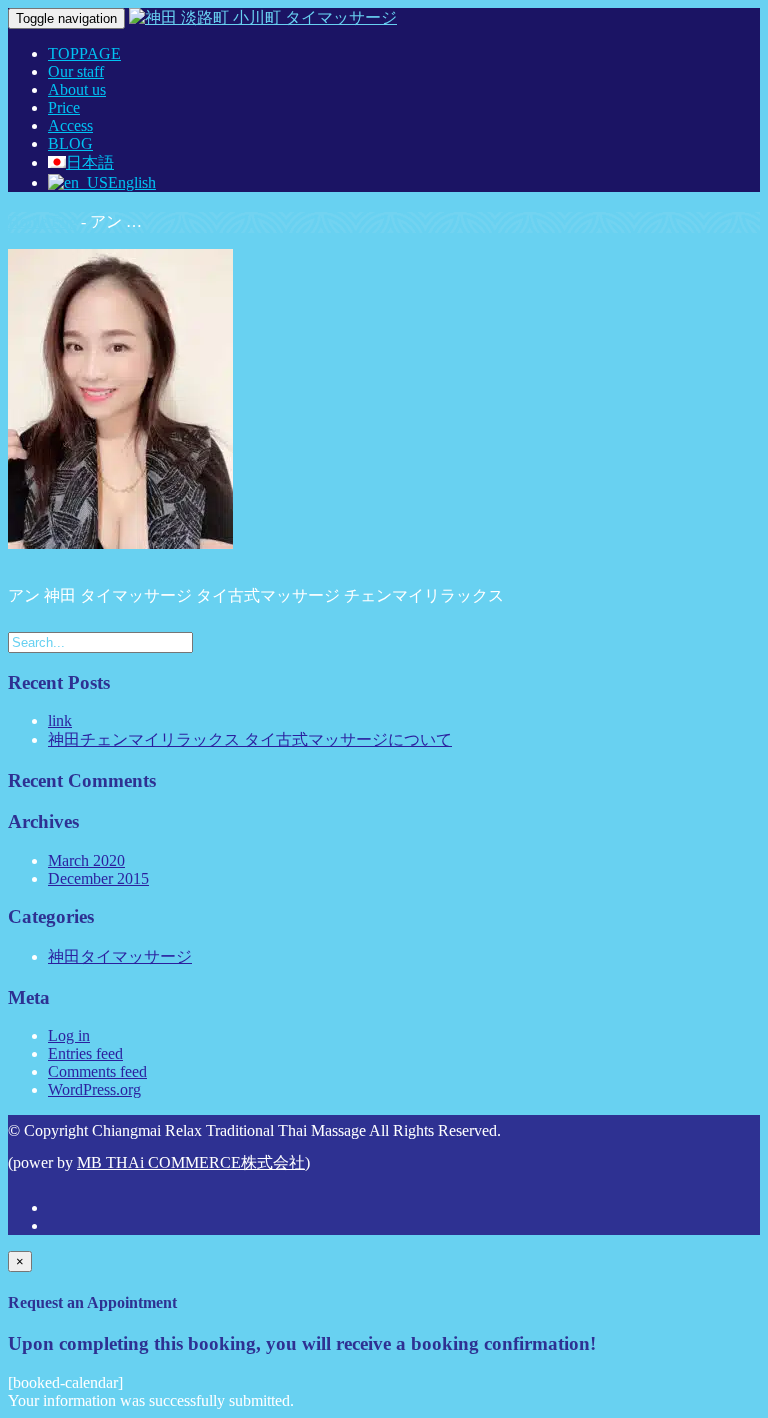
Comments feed (97, 1071)
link (60, 720)
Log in (69, 1035)
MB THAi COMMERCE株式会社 (191, 1162)
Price (64, 107)
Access (70, 125)
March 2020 (86, 860)
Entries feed (85, 1053)
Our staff (76, 71)
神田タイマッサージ (120, 956)
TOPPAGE (84, 53)
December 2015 (98, 878)
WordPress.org (94, 1089)
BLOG (70, 143)
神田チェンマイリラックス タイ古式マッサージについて (250, 739)
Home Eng (42, 221)
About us (77, 89)
